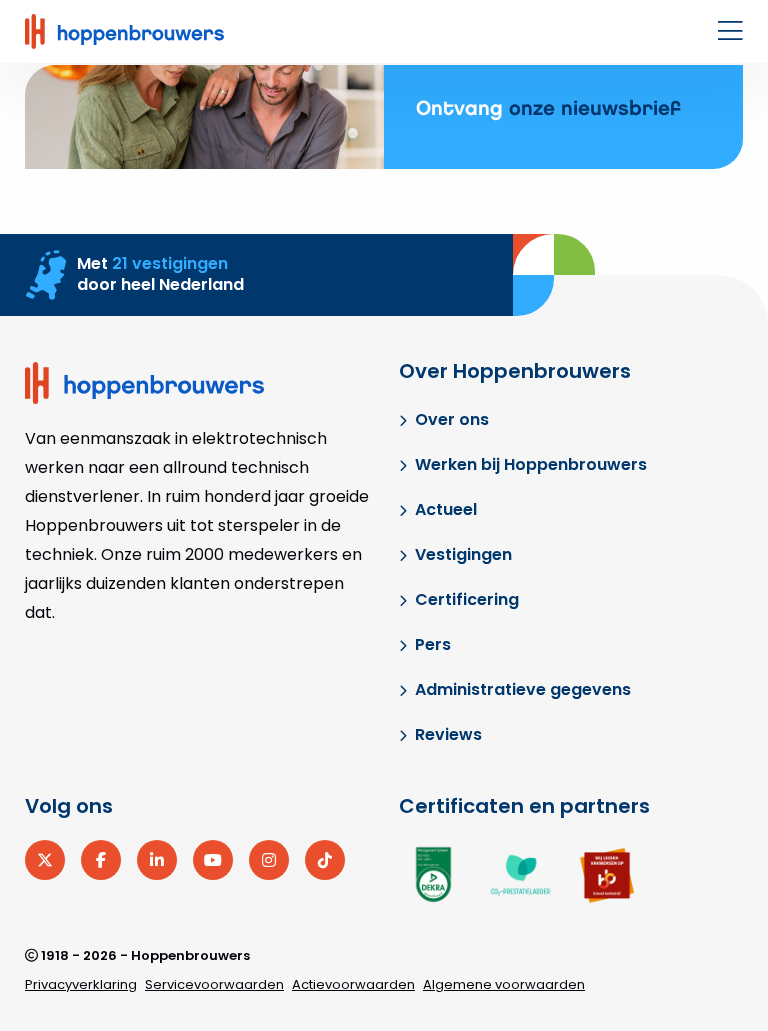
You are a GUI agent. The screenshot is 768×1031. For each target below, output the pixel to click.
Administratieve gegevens (523, 689)
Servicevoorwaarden (214, 984)
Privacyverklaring (81, 984)
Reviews (448, 734)
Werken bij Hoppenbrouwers (531, 464)
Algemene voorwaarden (504, 984)
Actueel (446, 509)
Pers (433, 644)
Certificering (467, 599)
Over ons (452, 419)
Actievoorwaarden (353, 984)
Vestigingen (463, 554)
